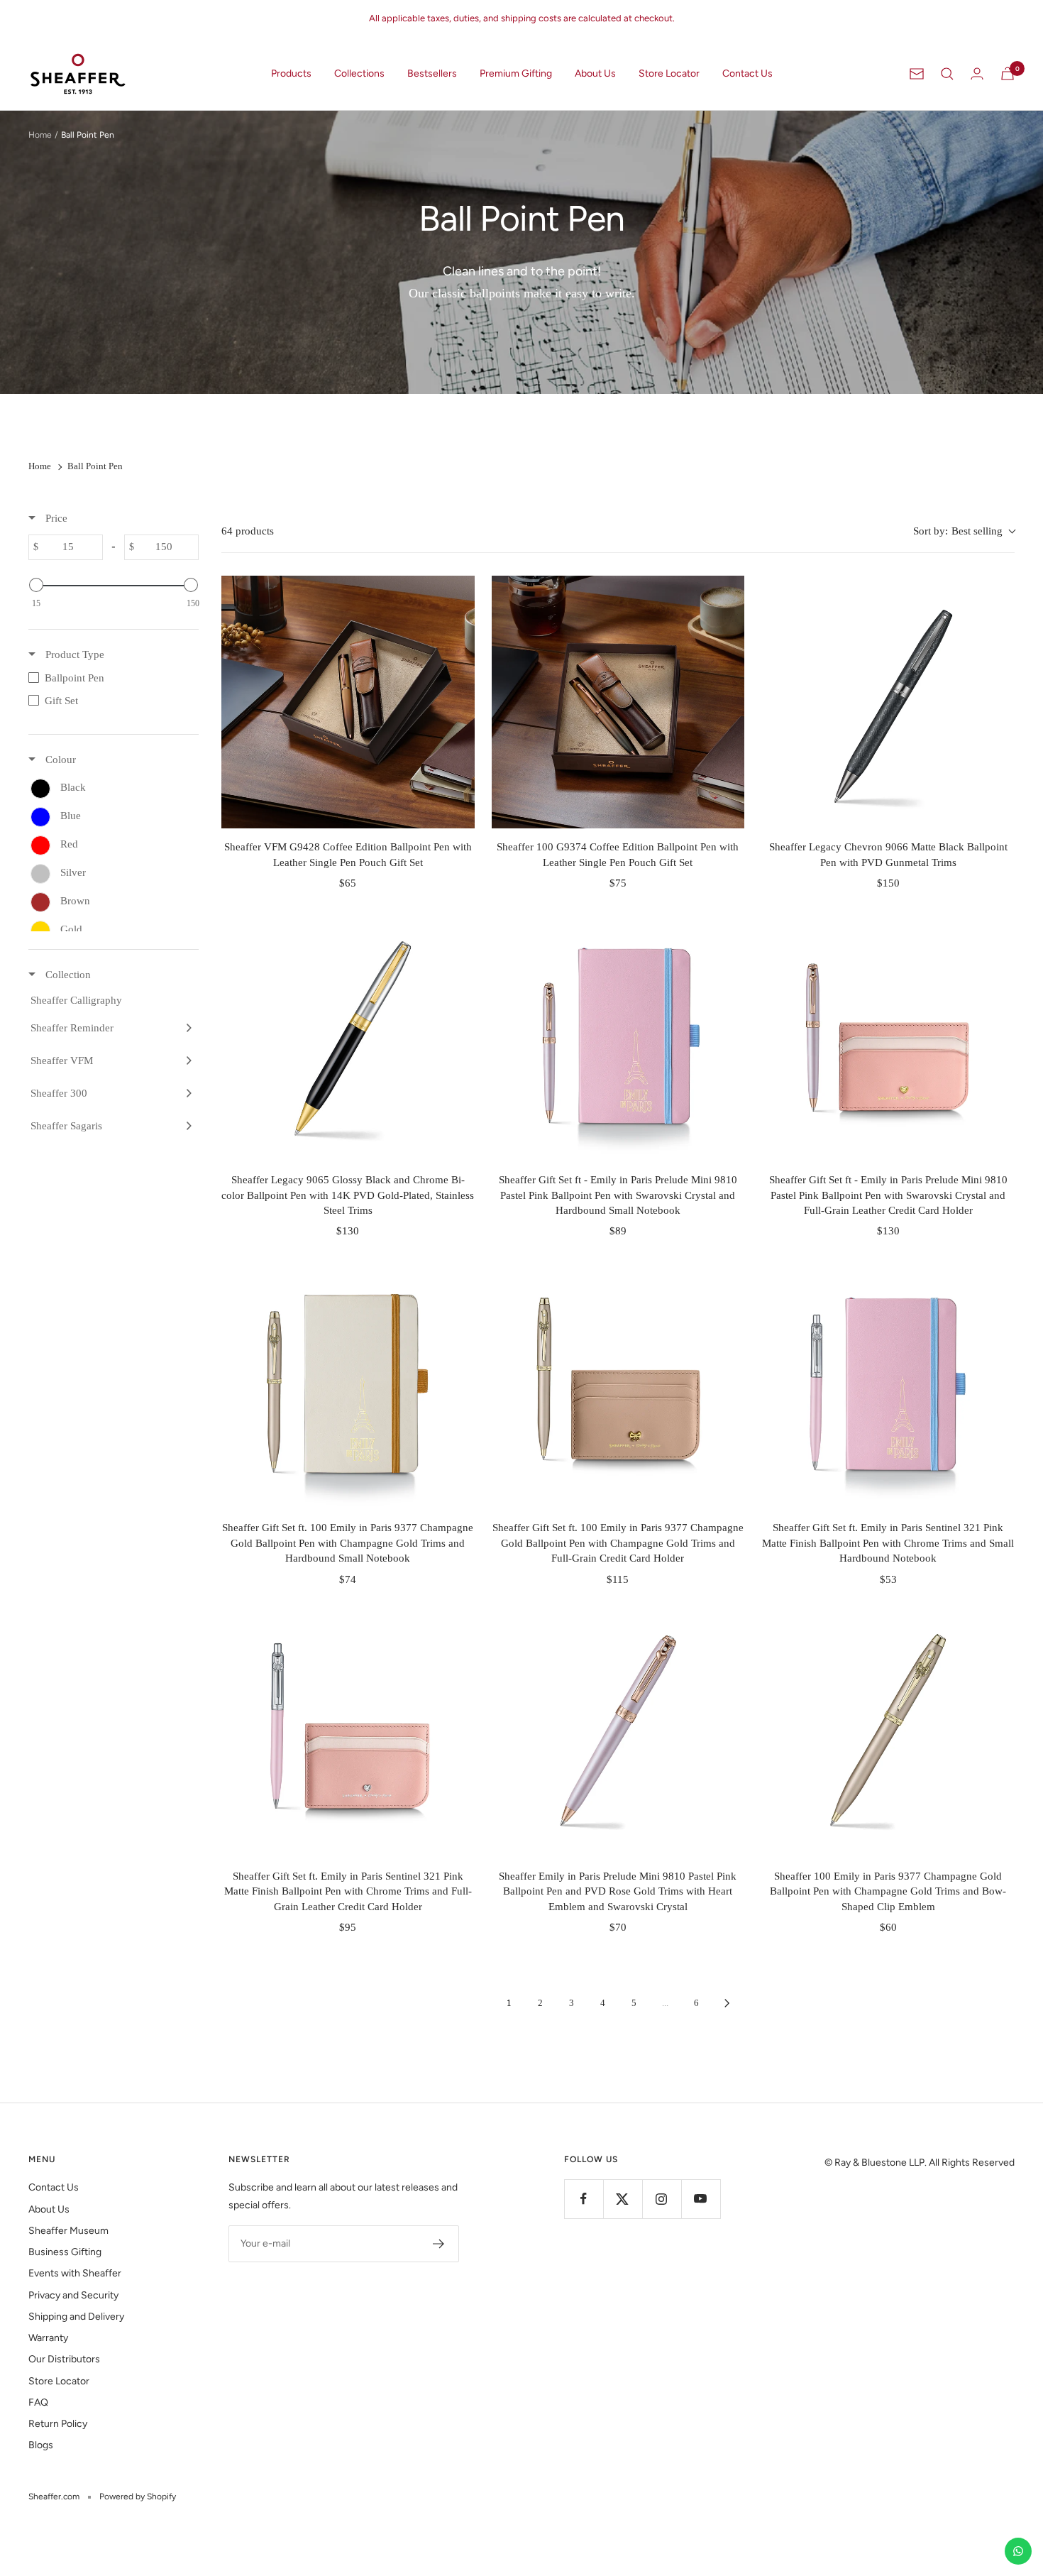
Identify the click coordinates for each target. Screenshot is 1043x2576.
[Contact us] (1018, 2551)
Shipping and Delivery (76, 2317)
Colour (59, 760)
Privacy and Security (73, 2295)
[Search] (947, 74)
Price (55, 518)
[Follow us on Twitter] (623, 2199)
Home (40, 135)
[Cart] (1008, 73)
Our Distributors (64, 2359)
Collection (67, 975)
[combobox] (964, 531)
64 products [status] (248, 531)
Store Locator (669, 73)
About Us (595, 73)
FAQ (38, 2402)
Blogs (41, 2445)
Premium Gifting (516, 73)
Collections (359, 73)
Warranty (48, 2338)
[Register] (439, 2244)
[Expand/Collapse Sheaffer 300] (187, 1093)
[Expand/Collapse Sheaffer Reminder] (187, 1028)
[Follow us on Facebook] (584, 2199)
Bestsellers (432, 73)
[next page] (727, 2003)
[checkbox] (114, 678)
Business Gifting (65, 2252)
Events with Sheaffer (75, 2273)
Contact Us (747, 73)
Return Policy (58, 2424)
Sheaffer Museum (68, 2231)
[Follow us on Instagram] (662, 2199)
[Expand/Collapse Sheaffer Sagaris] (187, 1126)
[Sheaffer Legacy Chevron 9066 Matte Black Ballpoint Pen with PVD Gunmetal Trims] (888, 702)
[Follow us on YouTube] (701, 2199)
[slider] (36, 585)
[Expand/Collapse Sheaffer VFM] (187, 1060)
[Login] (977, 73)
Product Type (73, 654)
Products (291, 73)
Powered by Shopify (138, 2496)
